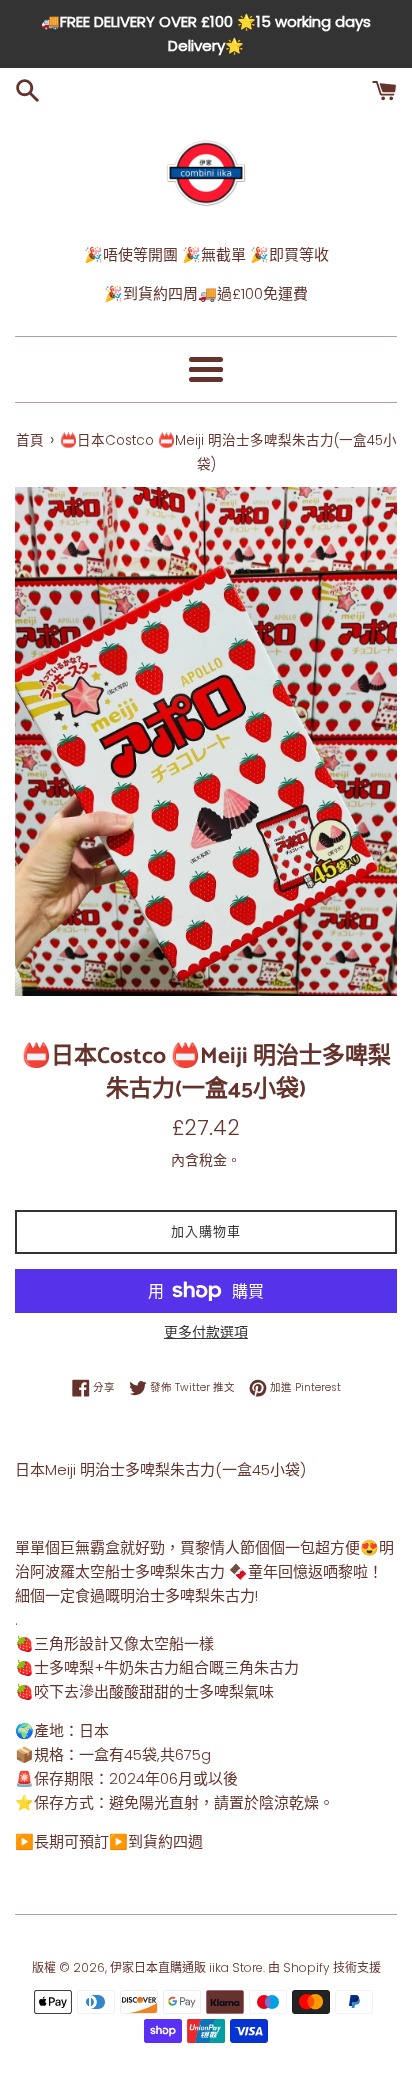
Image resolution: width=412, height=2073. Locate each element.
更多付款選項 (206, 1332)
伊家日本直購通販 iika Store (186, 1967)
